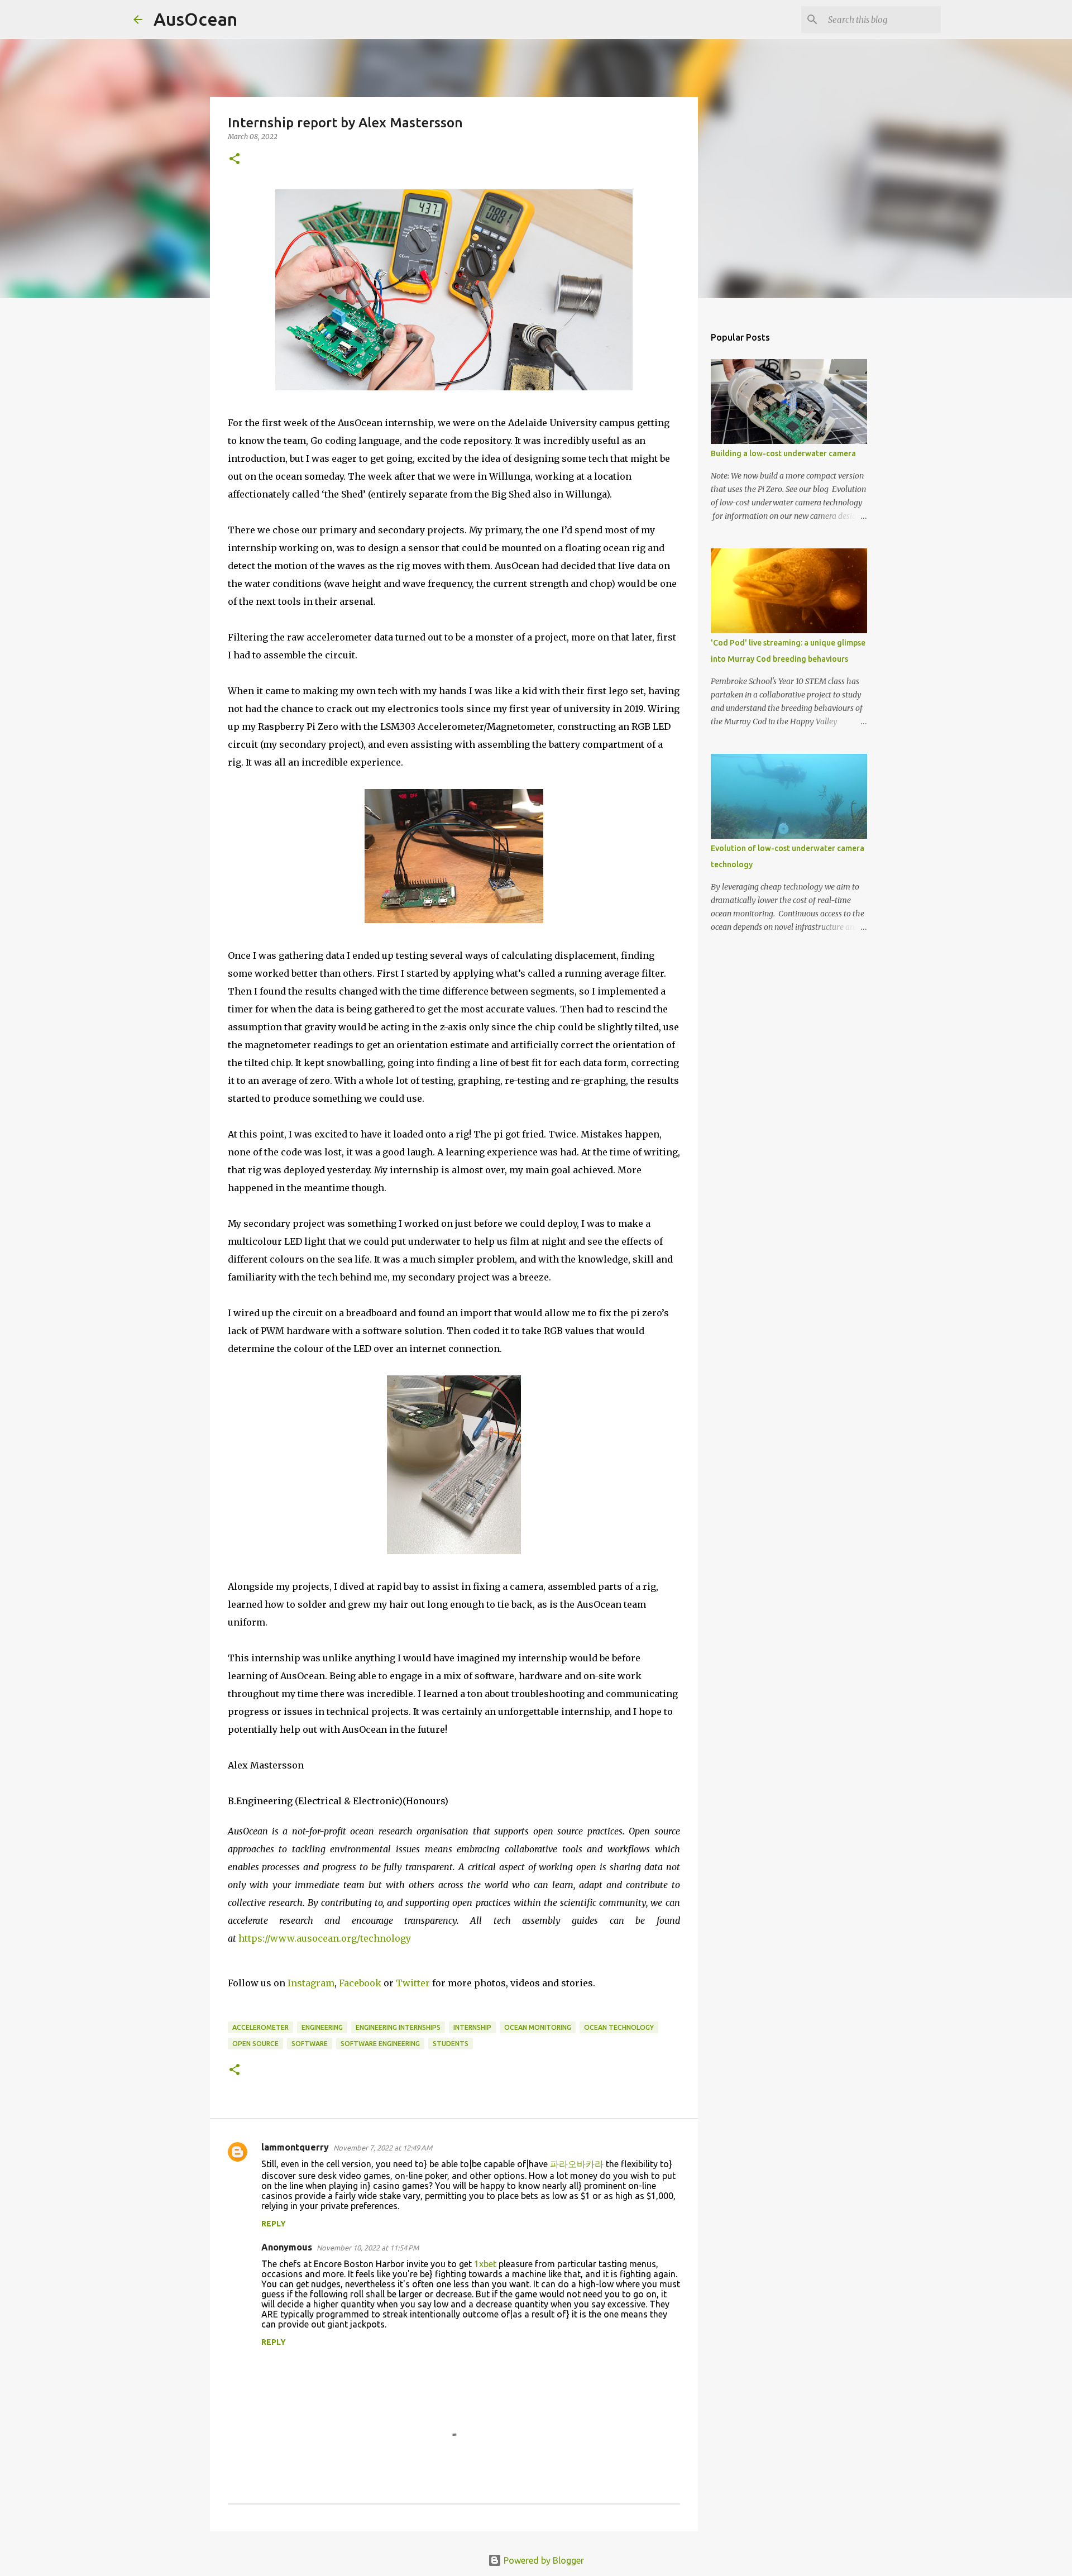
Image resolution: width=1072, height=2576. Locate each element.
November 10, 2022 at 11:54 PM (368, 2248)
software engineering (380, 2044)
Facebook (359, 1983)
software (310, 2044)
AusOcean (195, 19)
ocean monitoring (538, 2027)
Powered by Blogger (543, 2560)
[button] (234, 159)
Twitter (412, 1983)
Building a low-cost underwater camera (783, 453)
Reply (274, 2224)
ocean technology (619, 2027)
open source (255, 2044)
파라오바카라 (577, 2164)
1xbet (485, 2264)
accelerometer (260, 2027)
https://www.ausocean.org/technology (325, 1938)
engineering (322, 2027)
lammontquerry (295, 2147)
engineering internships (398, 2027)
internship (472, 2027)
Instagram (310, 1983)
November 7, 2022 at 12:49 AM (383, 2148)
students (451, 2044)
